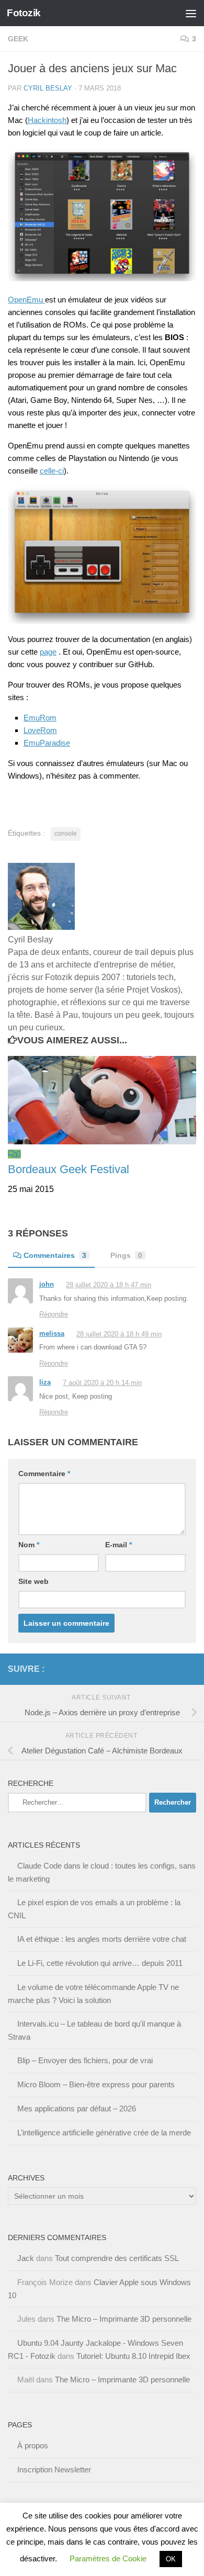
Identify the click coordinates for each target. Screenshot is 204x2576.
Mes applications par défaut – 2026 (77, 2108)
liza (45, 1382)
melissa (52, 1334)
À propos (33, 2445)
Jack (26, 2258)
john (47, 1284)
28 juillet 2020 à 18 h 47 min (109, 1285)
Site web (33, 1581)
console (66, 834)
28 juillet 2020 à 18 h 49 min (119, 1334)
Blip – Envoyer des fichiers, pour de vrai (85, 2060)
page (48, 652)
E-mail (118, 1545)
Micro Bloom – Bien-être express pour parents (96, 2084)
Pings (126, 1255)
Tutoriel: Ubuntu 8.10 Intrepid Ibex (133, 2356)
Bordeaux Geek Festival (69, 1169)
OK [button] (171, 2559)
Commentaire (44, 1473)
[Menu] (191, 13)
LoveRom (40, 730)
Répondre (54, 1314)
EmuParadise (47, 743)
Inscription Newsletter (54, 2470)
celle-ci (52, 471)
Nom (29, 1545)
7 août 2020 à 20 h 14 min (102, 1383)
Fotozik (24, 13)
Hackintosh (47, 120)
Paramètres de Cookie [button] (108, 2558)
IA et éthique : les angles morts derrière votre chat (102, 1939)
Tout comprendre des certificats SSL (117, 2258)
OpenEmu (26, 300)
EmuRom (40, 718)
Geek (18, 39)
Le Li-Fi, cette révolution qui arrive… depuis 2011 (100, 1963)
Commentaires (55, 1255)
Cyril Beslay (48, 88)
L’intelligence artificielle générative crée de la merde (104, 2133)
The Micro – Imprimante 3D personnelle (124, 2319)
